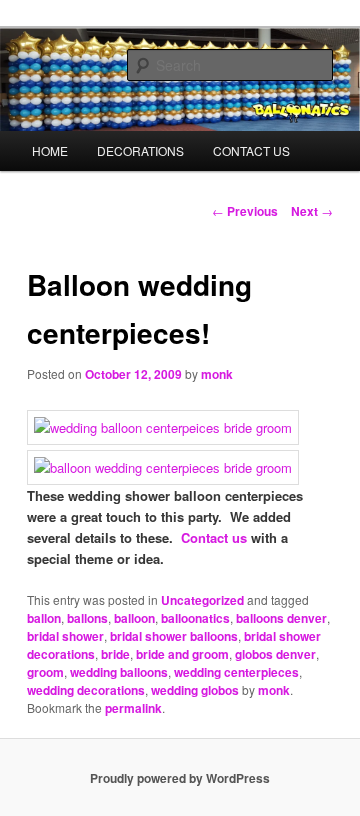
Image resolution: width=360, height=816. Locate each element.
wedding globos (195, 690)
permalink (133, 708)
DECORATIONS (140, 150)
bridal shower (65, 636)
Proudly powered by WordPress (180, 778)
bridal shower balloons (174, 636)
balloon (134, 618)
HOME (50, 150)
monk (217, 374)
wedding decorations (86, 690)
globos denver (275, 654)
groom (45, 672)
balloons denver (281, 618)
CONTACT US (251, 150)
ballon (44, 618)
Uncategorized (202, 600)
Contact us (214, 537)
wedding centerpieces (236, 672)
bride (115, 654)
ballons (87, 618)
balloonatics (195, 618)
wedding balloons (119, 672)
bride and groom (182, 654)
